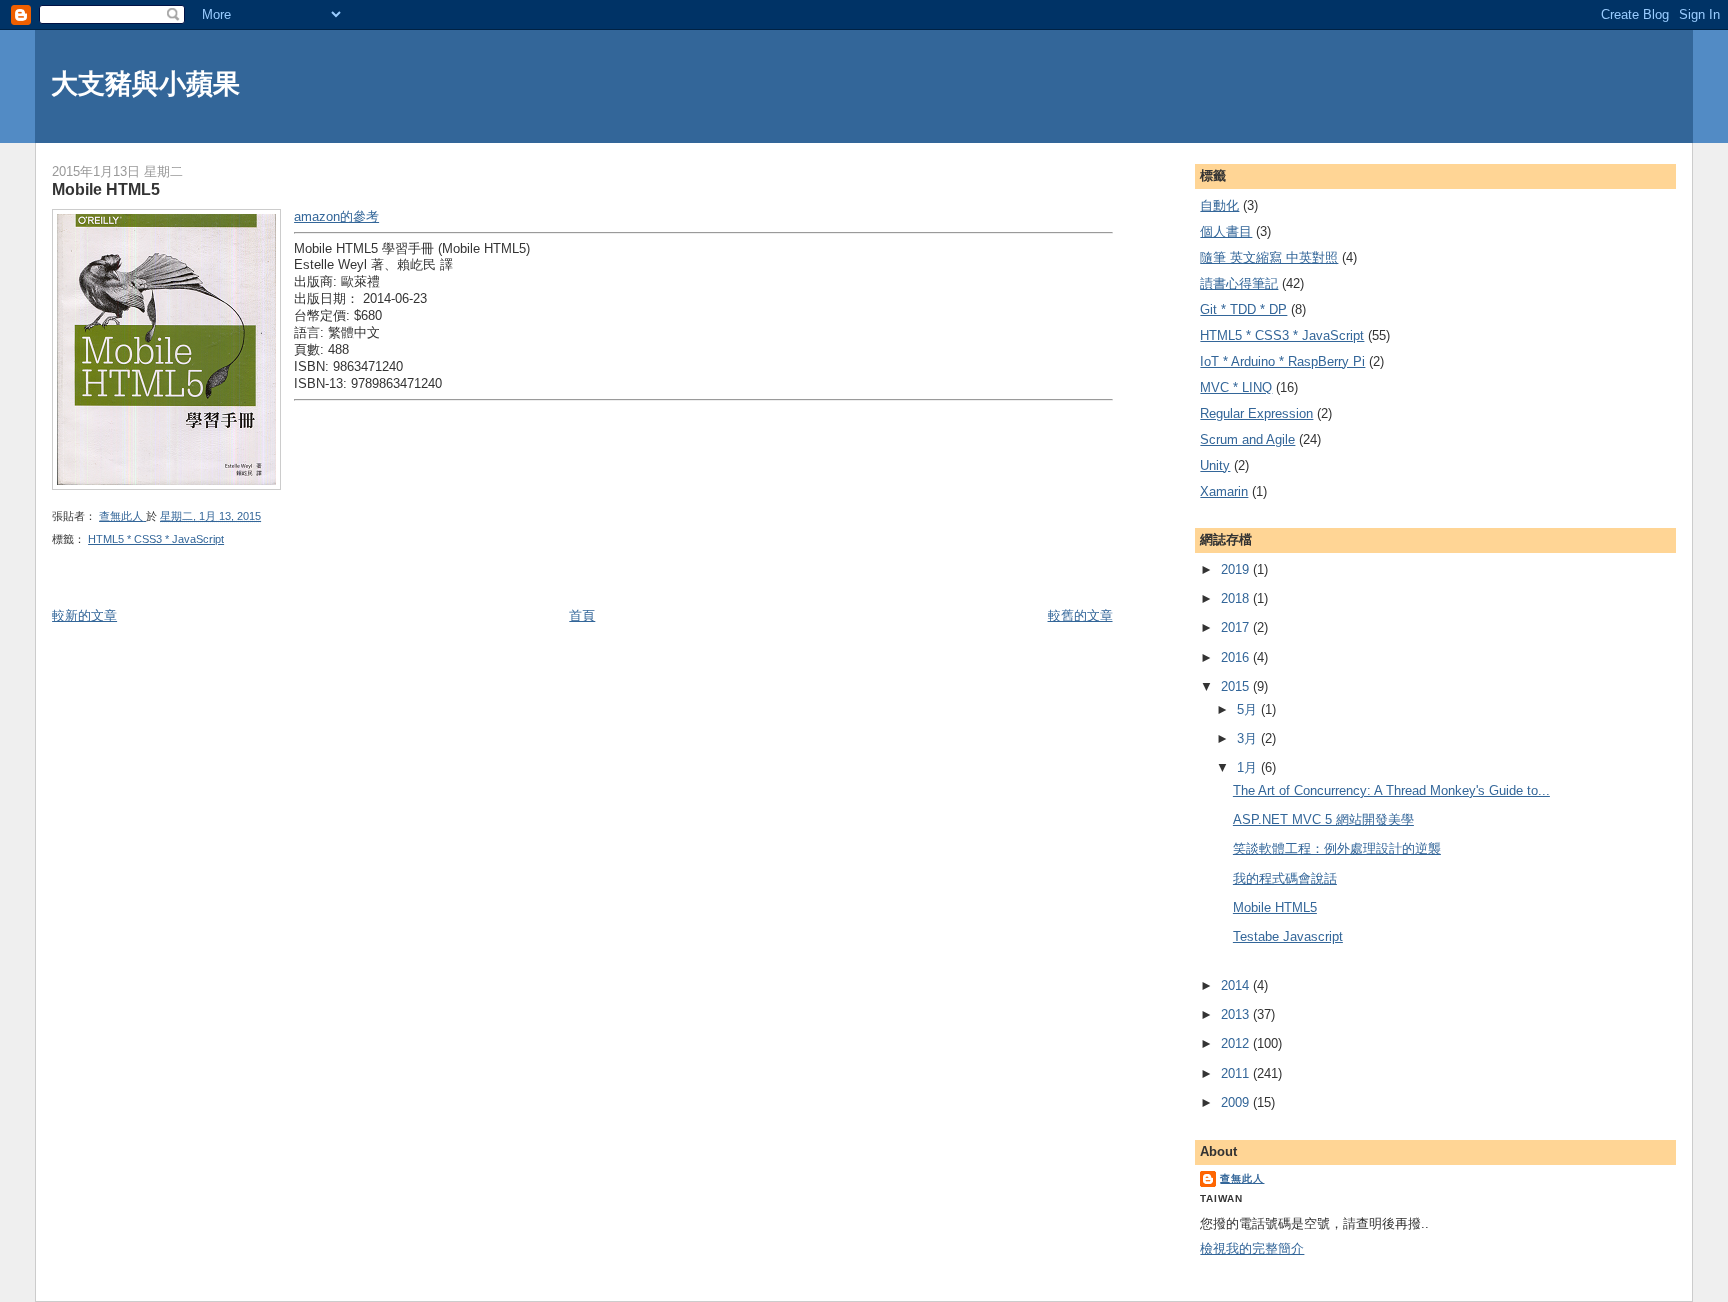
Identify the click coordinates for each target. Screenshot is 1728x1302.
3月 (1249, 738)
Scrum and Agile (1247, 439)
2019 (1237, 569)
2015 (1237, 686)
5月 (1249, 709)
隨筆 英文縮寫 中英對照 (1269, 257)
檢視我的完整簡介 (1252, 1248)
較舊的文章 (1080, 615)
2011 (1237, 1073)
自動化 (1219, 205)
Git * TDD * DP (1243, 309)
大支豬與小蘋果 (145, 83)
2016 (1237, 657)
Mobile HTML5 (1275, 907)
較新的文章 (84, 615)
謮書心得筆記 (1239, 283)
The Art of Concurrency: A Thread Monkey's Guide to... (1391, 790)
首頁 (582, 615)
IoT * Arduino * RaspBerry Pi (1282, 361)
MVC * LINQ (1236, 387)
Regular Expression (1256, 413)
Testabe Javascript (1288, 936)
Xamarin (1224, 491)
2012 (1237, 1043)
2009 (1237, 1102)
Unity (1215, 465)
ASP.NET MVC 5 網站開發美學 (1323, 819)
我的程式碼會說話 (1285, 878)
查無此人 (1242, 1178)
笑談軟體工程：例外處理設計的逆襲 (1337, 848)
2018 (1237, 598)
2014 (1237, 985)
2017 (1237, 627)
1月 (1249, 767)
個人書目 (1226, 231)
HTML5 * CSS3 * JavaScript (156, 539)
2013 (1237, 1014)
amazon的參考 (336, 216)
